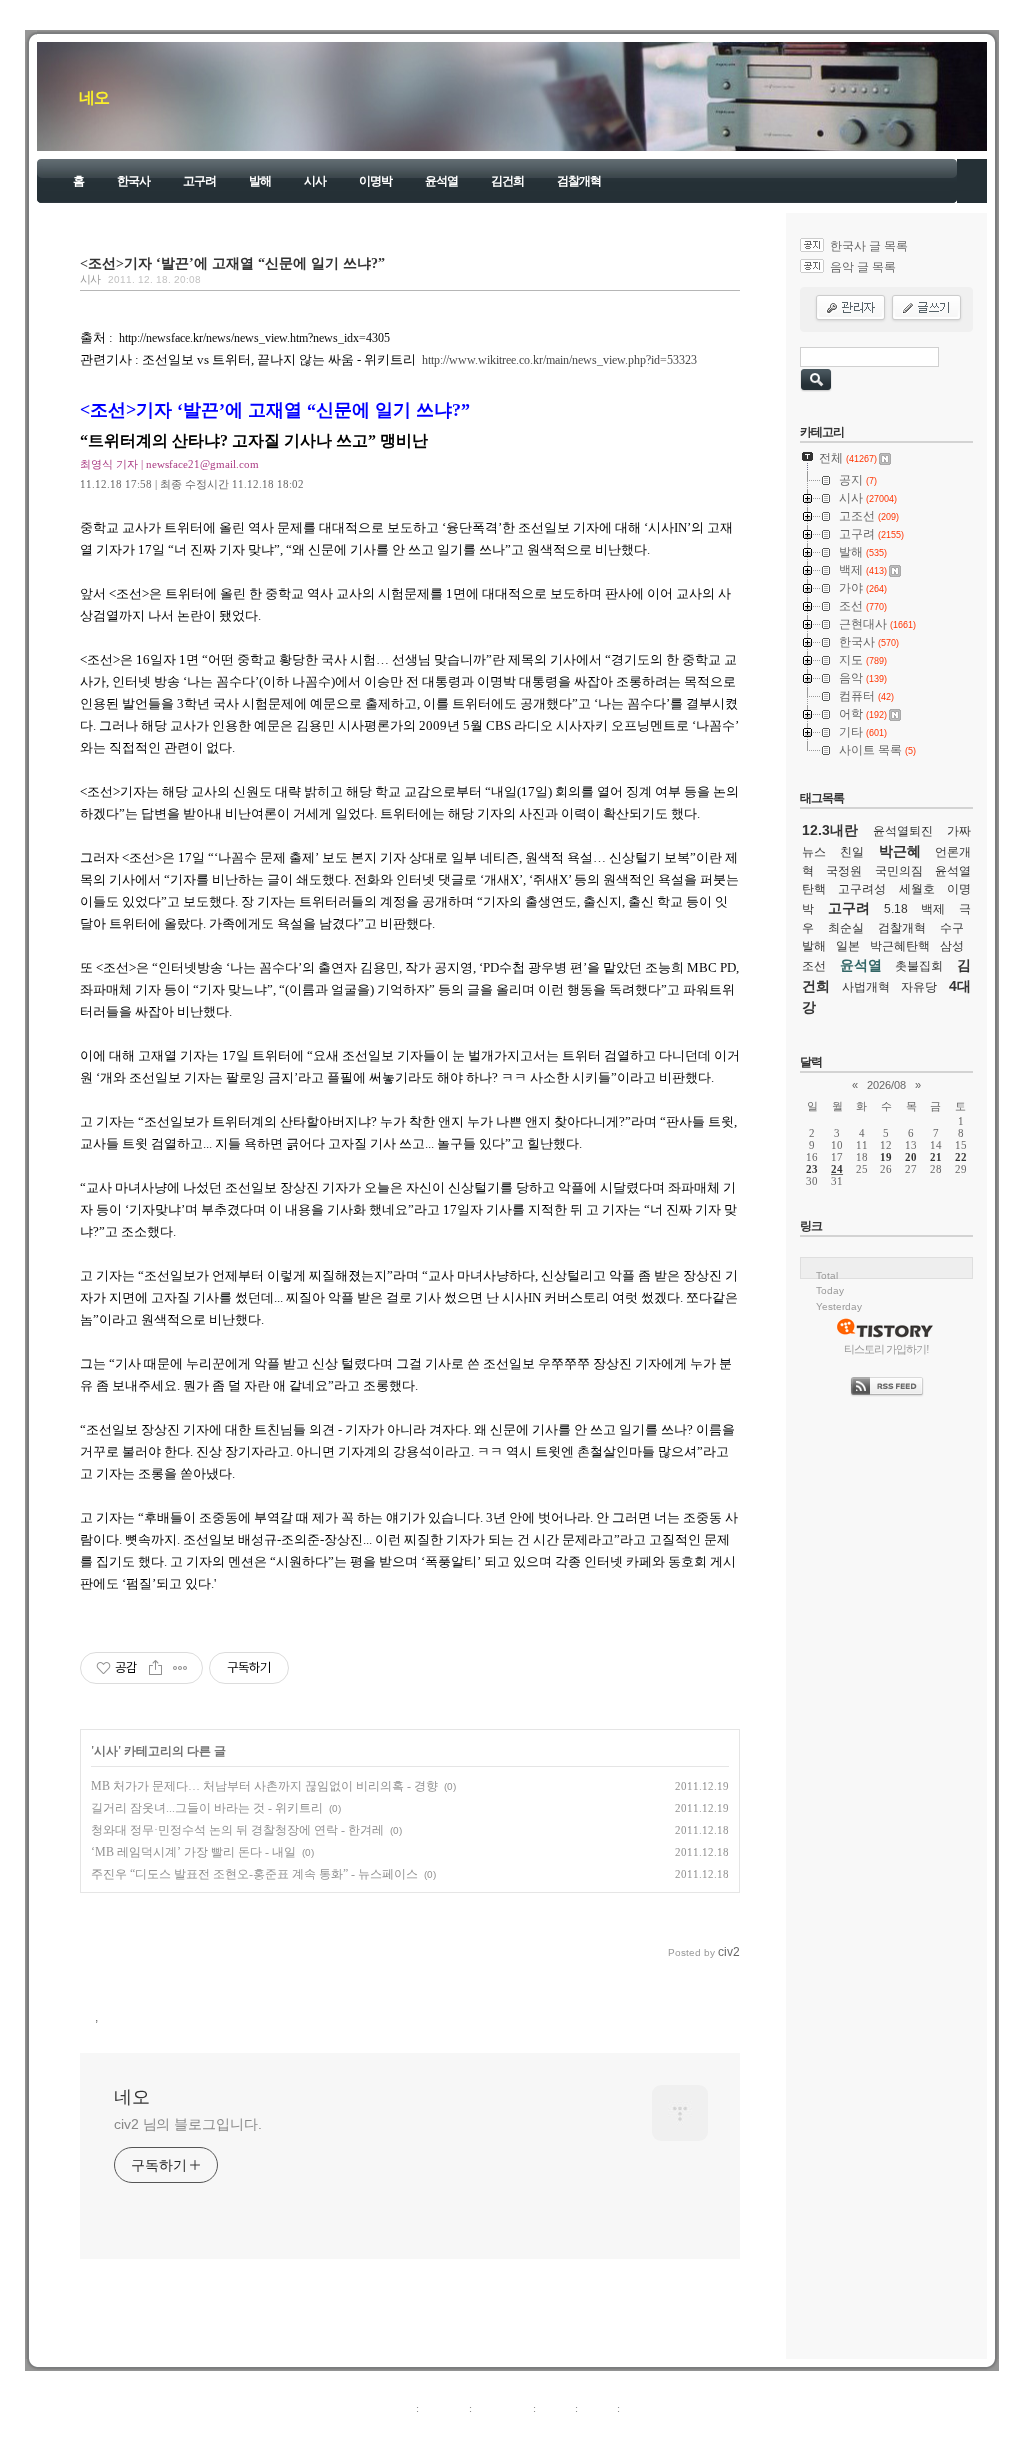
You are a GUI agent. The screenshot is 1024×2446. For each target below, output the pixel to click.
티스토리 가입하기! (886, 1349)
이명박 (375, 181)
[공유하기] (155, 1668)
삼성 (952, 946)
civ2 (396, 2430)
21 (936, 1157)
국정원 (844, 871)
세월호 (917, 889)
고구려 (199, 181)
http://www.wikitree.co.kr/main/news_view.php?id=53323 (559, 360)
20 (911, 1157)
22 (961, 1157)
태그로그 (444, 2408)
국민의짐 (899, 871)
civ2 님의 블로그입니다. (188, 2124)
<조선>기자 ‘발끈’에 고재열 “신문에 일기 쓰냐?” (232, 263)
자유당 (919, 987)
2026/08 (886, 1085)
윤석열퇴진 (903, 831)
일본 (848, 946)
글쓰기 (639, 2408)
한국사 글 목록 (869, 246)
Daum (522, 2430)
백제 (933, 909)
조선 (814, 966)
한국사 (133, 181)
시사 (315, 181)
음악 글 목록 (863, 267)
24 (837, 1169)
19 (886, 1157)
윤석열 (441, 181)
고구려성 (862, 889)
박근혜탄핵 (900, 946)
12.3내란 (830, 830)
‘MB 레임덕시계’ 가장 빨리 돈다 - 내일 (193, 1852)
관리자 (597, 2408)
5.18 (896, 909)
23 (812, 1169)
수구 (952, 928)
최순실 (846, 928)
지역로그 (391, 2408)
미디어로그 (502, 2408)
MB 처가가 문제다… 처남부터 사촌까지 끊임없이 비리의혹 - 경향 (264, 1786)
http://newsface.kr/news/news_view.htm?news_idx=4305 (254, 338)
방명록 (555, 2408)
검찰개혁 (579, 181)
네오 (94, 97)
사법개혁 (866, 987)
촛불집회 (919, 966)
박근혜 (900, 851)
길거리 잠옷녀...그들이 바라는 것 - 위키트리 (207, 1808)
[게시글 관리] (180, 1668)
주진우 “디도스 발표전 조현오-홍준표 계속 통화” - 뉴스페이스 (254, 1874)
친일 (852, 852)
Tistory (622, 2430)
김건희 (507, 181)
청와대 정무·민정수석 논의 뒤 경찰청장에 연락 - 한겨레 (237, 1830)
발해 (260, 181)
